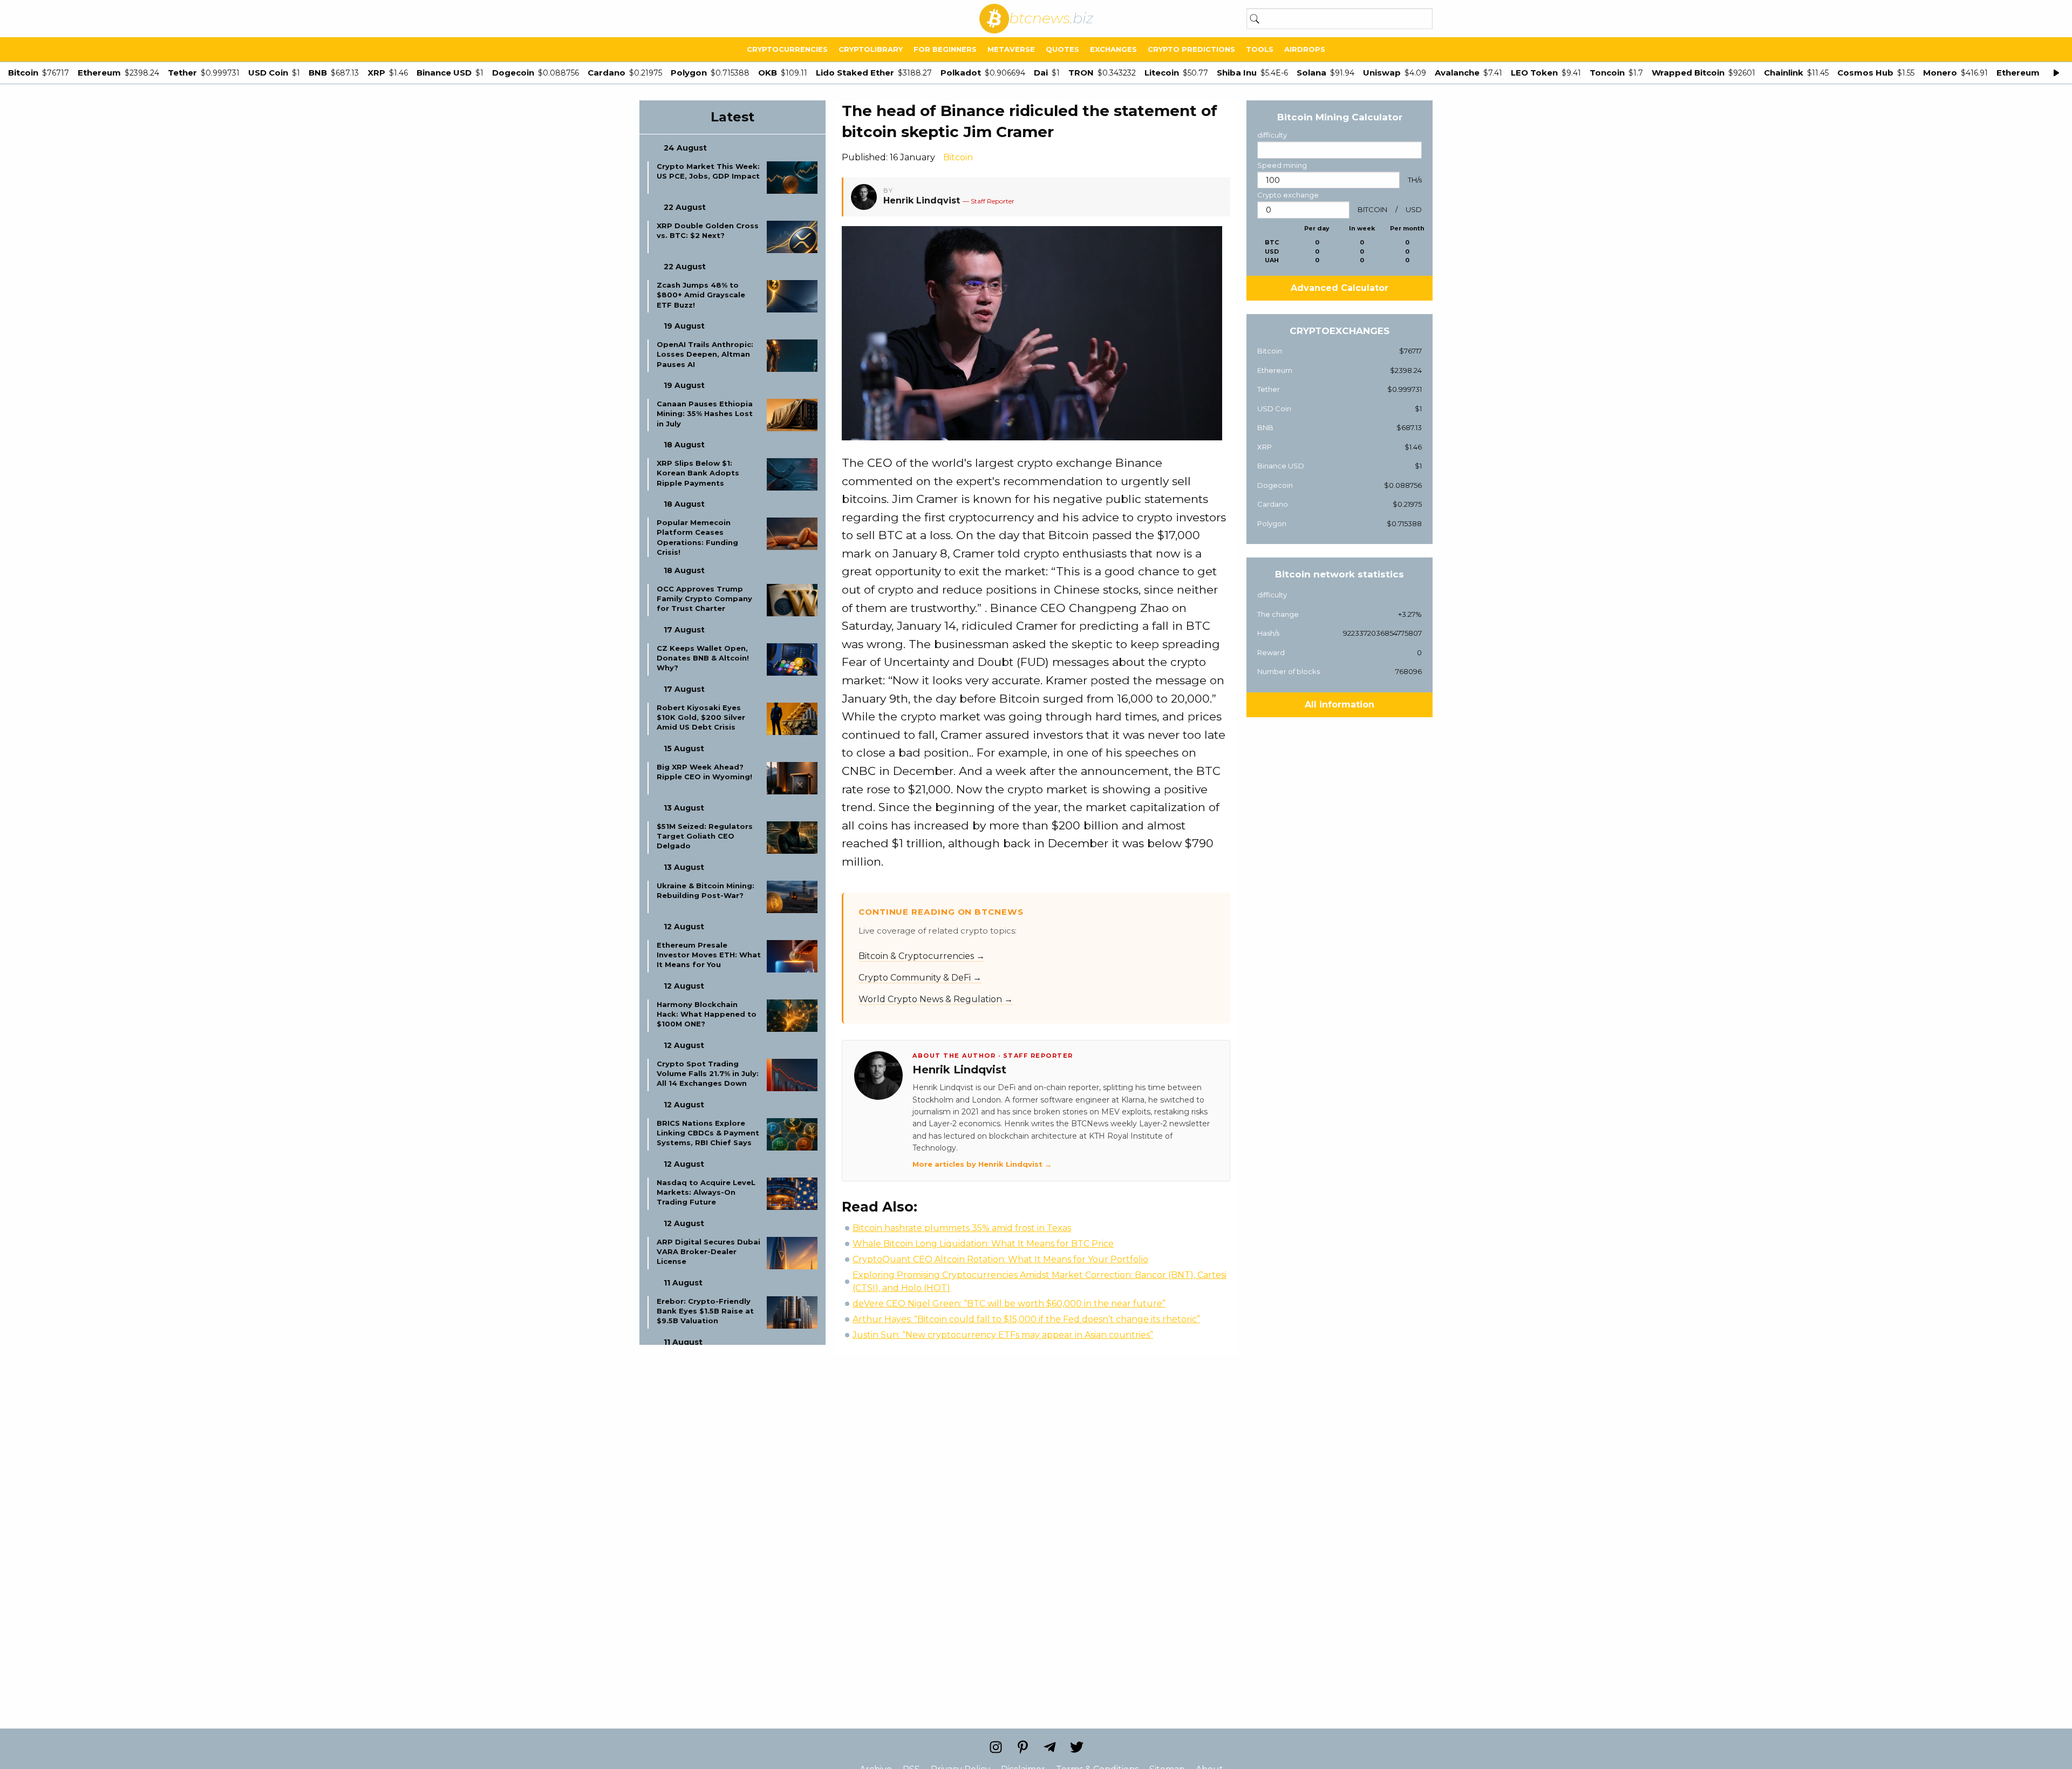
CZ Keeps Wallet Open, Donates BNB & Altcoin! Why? (703, 658)
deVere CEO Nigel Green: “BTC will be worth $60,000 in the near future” (1009, 1304)
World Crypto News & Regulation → (936, 999)
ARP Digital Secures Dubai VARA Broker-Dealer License (708, 1251)
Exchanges (1113, 49)
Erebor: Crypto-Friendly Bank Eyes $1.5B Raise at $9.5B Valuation (705, 1311)
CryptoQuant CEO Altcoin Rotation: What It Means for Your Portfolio (1000, 1259)
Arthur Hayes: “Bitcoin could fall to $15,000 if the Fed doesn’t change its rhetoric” (1026, 1319)
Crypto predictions (1191, 49)
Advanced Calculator (1340, 288)
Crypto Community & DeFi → (920, 978)
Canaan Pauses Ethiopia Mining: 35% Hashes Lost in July (705, 413)
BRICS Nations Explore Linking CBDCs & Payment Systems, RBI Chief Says (708, 1133)
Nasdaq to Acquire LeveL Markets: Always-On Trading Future (706, 1192)
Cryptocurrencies (787, 49)
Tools (1260, 49)
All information (1340, 705)
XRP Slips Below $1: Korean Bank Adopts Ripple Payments (698, 473)
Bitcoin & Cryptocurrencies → (922, 956)
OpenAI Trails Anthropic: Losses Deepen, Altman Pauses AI (705, 354)
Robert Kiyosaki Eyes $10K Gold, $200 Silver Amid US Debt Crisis (701, 717)
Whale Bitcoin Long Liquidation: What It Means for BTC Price (983, 1244)
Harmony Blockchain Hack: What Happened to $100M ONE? (707, 1014)
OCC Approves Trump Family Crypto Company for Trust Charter (704, 598)
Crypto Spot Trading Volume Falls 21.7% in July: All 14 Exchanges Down (708, 1073)
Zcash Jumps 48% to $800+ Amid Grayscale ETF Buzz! (701, 295)
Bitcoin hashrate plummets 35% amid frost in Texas (962, 1228)
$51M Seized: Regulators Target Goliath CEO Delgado (705, 836)
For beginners (945, 49)
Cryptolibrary (871, 49)
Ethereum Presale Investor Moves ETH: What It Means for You (709, 955)
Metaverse (1011, 49)
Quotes (1062, 49)
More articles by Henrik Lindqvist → (982, 1164)
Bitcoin (958, 157)
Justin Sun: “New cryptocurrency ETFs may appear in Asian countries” (1003, 1335)
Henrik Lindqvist (922, 200)
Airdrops (1305, 49)
